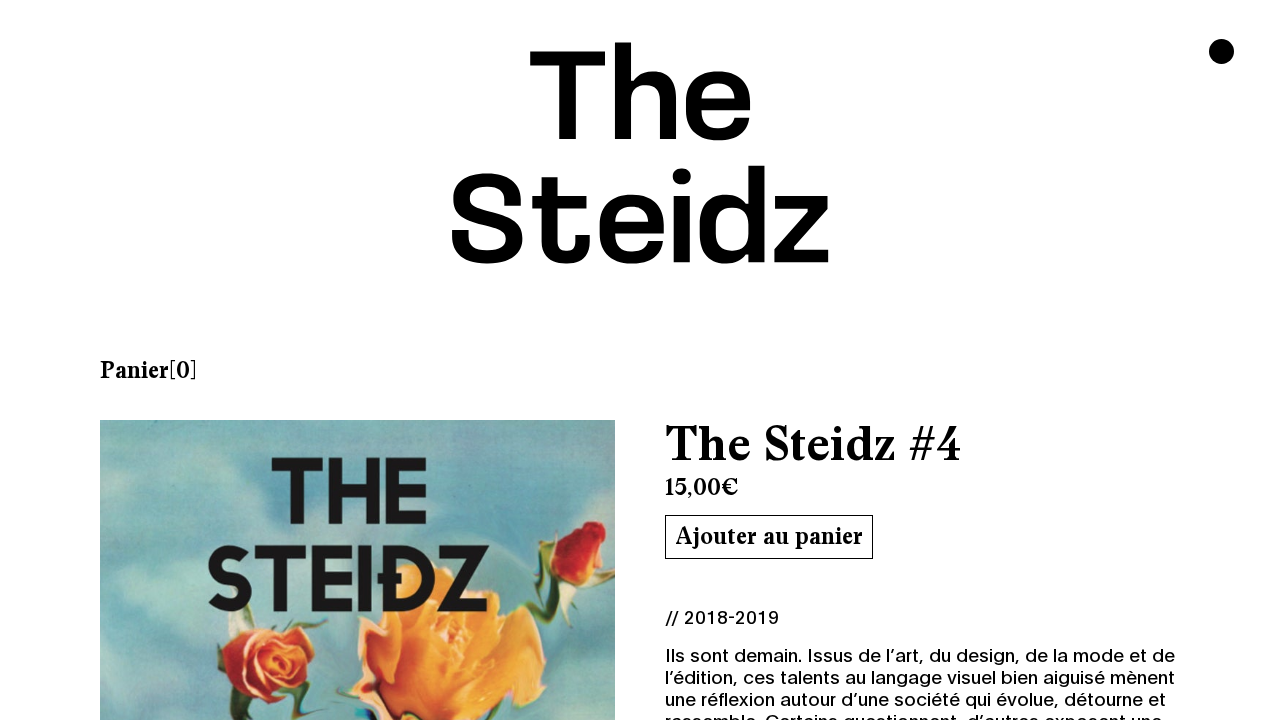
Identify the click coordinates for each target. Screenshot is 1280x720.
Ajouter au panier (769, 536)
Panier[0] (148, 370)
